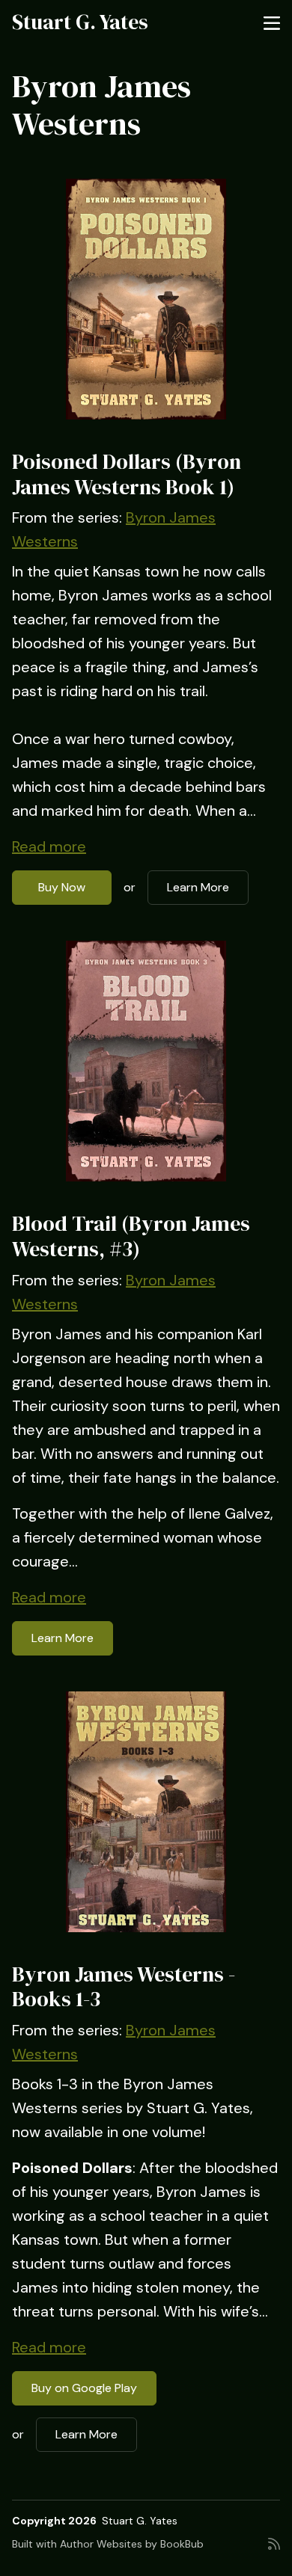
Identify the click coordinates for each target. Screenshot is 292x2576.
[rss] (274, 2550)
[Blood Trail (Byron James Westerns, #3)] (146, 1061)
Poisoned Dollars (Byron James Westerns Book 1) (127, 474)
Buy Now (62, 887)
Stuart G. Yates (80, 22)
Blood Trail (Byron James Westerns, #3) (131, 1236)
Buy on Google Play (84, 2388)
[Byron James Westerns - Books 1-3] (146, 1812)
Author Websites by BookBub (132, 2544)
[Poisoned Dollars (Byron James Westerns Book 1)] (146, 299)
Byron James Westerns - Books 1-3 (124, 1987)
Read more (49, 846)
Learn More (198, 887)
